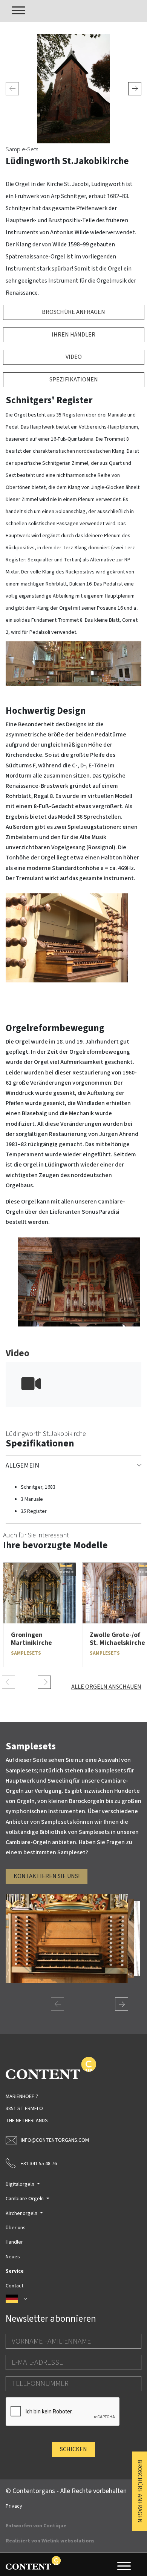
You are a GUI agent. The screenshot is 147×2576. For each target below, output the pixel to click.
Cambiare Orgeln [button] (25, 2199)
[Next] (135, 88)
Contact (15, 2286)
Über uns (16, 2228)
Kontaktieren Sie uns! (47, 1876)
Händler (14, 2242)
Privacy (14, 2506)
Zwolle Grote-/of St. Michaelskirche (117, 1639)
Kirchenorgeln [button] (22, 2213)
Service (15, 2271)
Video (74, 357)
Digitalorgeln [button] (21, 2184)
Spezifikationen (74, 380)
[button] (73, 2299)
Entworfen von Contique (36, 2526)
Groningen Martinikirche (31, 1639)
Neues (13, 2257)
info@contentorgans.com (55, 2140)
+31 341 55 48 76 (39, 2164)
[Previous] (12, 88)
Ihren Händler (73, 335)
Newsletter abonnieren (51, 2319)
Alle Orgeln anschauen (106, 1687)
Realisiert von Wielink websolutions (50, 2541)
